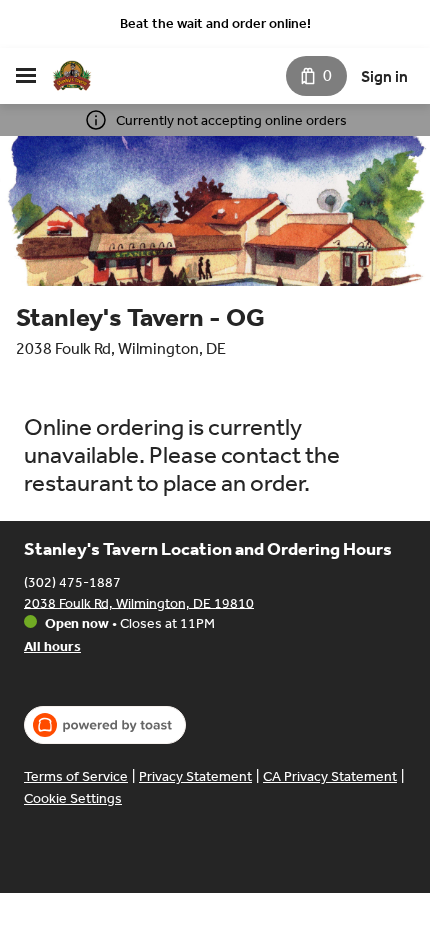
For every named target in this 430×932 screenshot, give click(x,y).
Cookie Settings (73, 798)
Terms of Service (76, 776)
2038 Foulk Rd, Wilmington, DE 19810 (139, 602)
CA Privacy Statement (330, 776)
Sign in (384, 76)
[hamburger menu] (26, 76)
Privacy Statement (195, 776)
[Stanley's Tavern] (72, 76)
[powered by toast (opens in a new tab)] (105, 725)
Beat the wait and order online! (215, 23)
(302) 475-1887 (72, 581)
